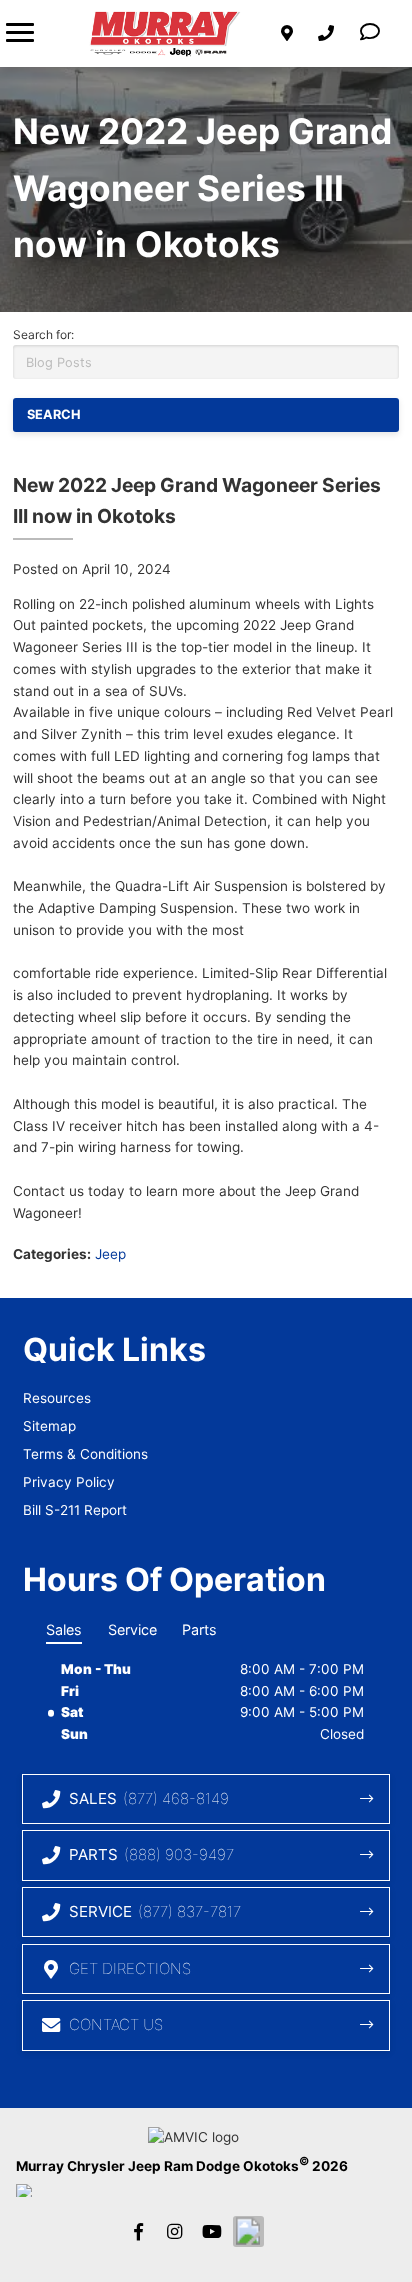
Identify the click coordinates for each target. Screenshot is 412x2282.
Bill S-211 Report (75, 1510)
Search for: (43, 334)
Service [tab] (132, 1629)
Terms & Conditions (85, 1454)
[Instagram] (175, 2231)
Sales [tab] (64, 1629)
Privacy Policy (69, 1482)
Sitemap (49, 1426)
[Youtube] (211, 2231)
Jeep (110, 1254)
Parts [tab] (199, 1629)
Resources (57, 1398)
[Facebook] (138, 2231)
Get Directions (130, 1968)
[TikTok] (248, 2231)
